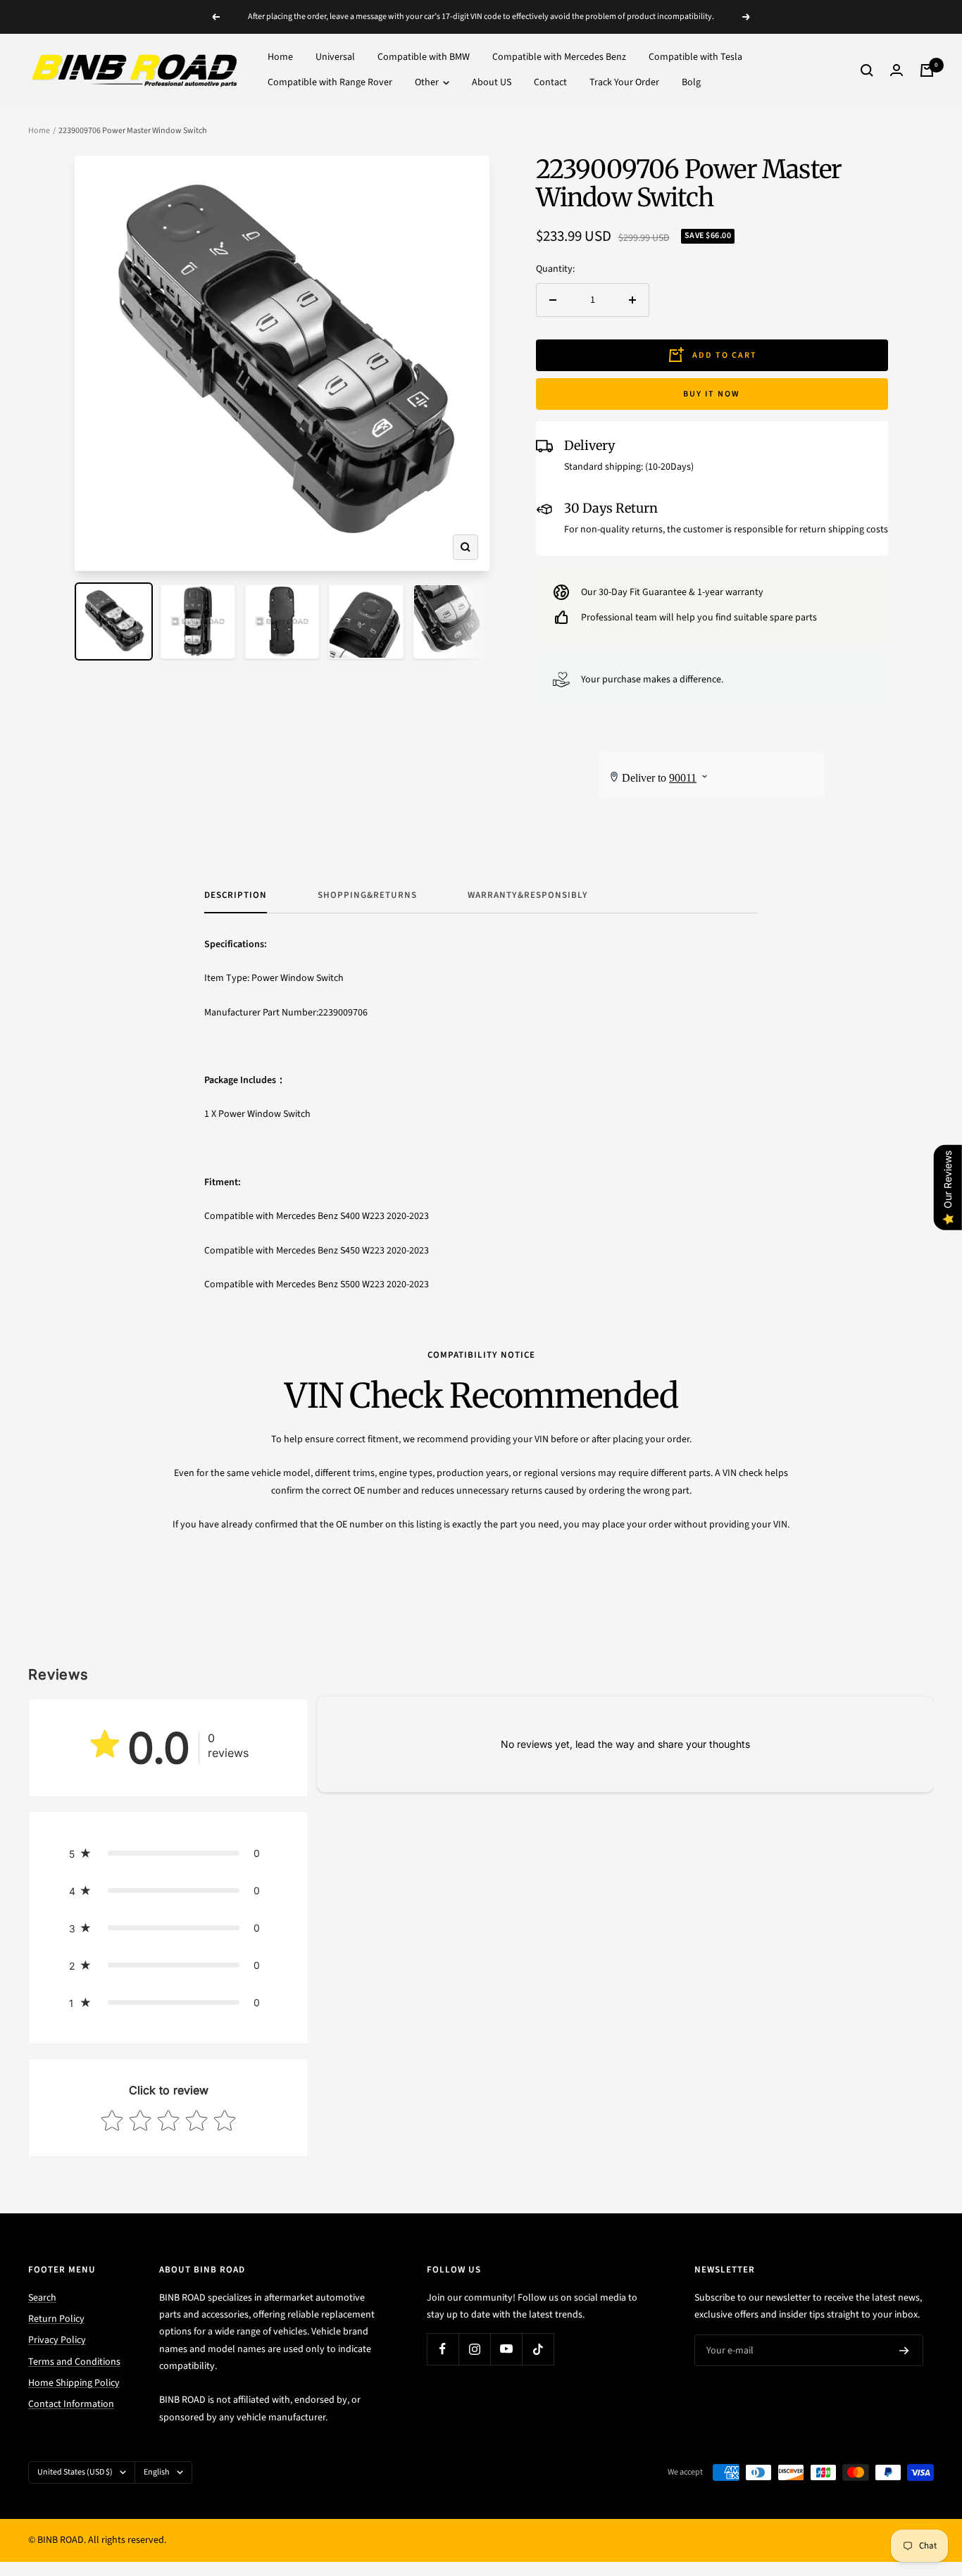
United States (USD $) (75, 2472)
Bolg (691, 83)
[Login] (897, 70)
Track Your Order (624, 83)
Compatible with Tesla (695, 57)
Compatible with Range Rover (330, 83)
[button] (168, 1853)
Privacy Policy (57, 2340)
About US (492, 83)
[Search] (867, 70)
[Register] (904, 2351)
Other (428, 83)
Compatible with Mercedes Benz (559, 57)
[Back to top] (903, 2480)
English (157, 2472)
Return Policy (56, 2319)
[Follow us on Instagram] (474, 2349)
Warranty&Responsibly (528, 895)
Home (280, 57)
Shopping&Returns (367, 895)
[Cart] (927, 70)
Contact (550, 83)
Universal (335, 57)
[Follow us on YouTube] (506, 2349)
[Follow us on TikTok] (538, 2349)
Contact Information (71, 2404)
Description (236, 895)
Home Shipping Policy (74, 2383)
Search (42, 2298)
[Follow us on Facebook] (443, 2349)
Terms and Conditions (74, 2362)
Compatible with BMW (424, 57)
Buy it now (712, 394)
